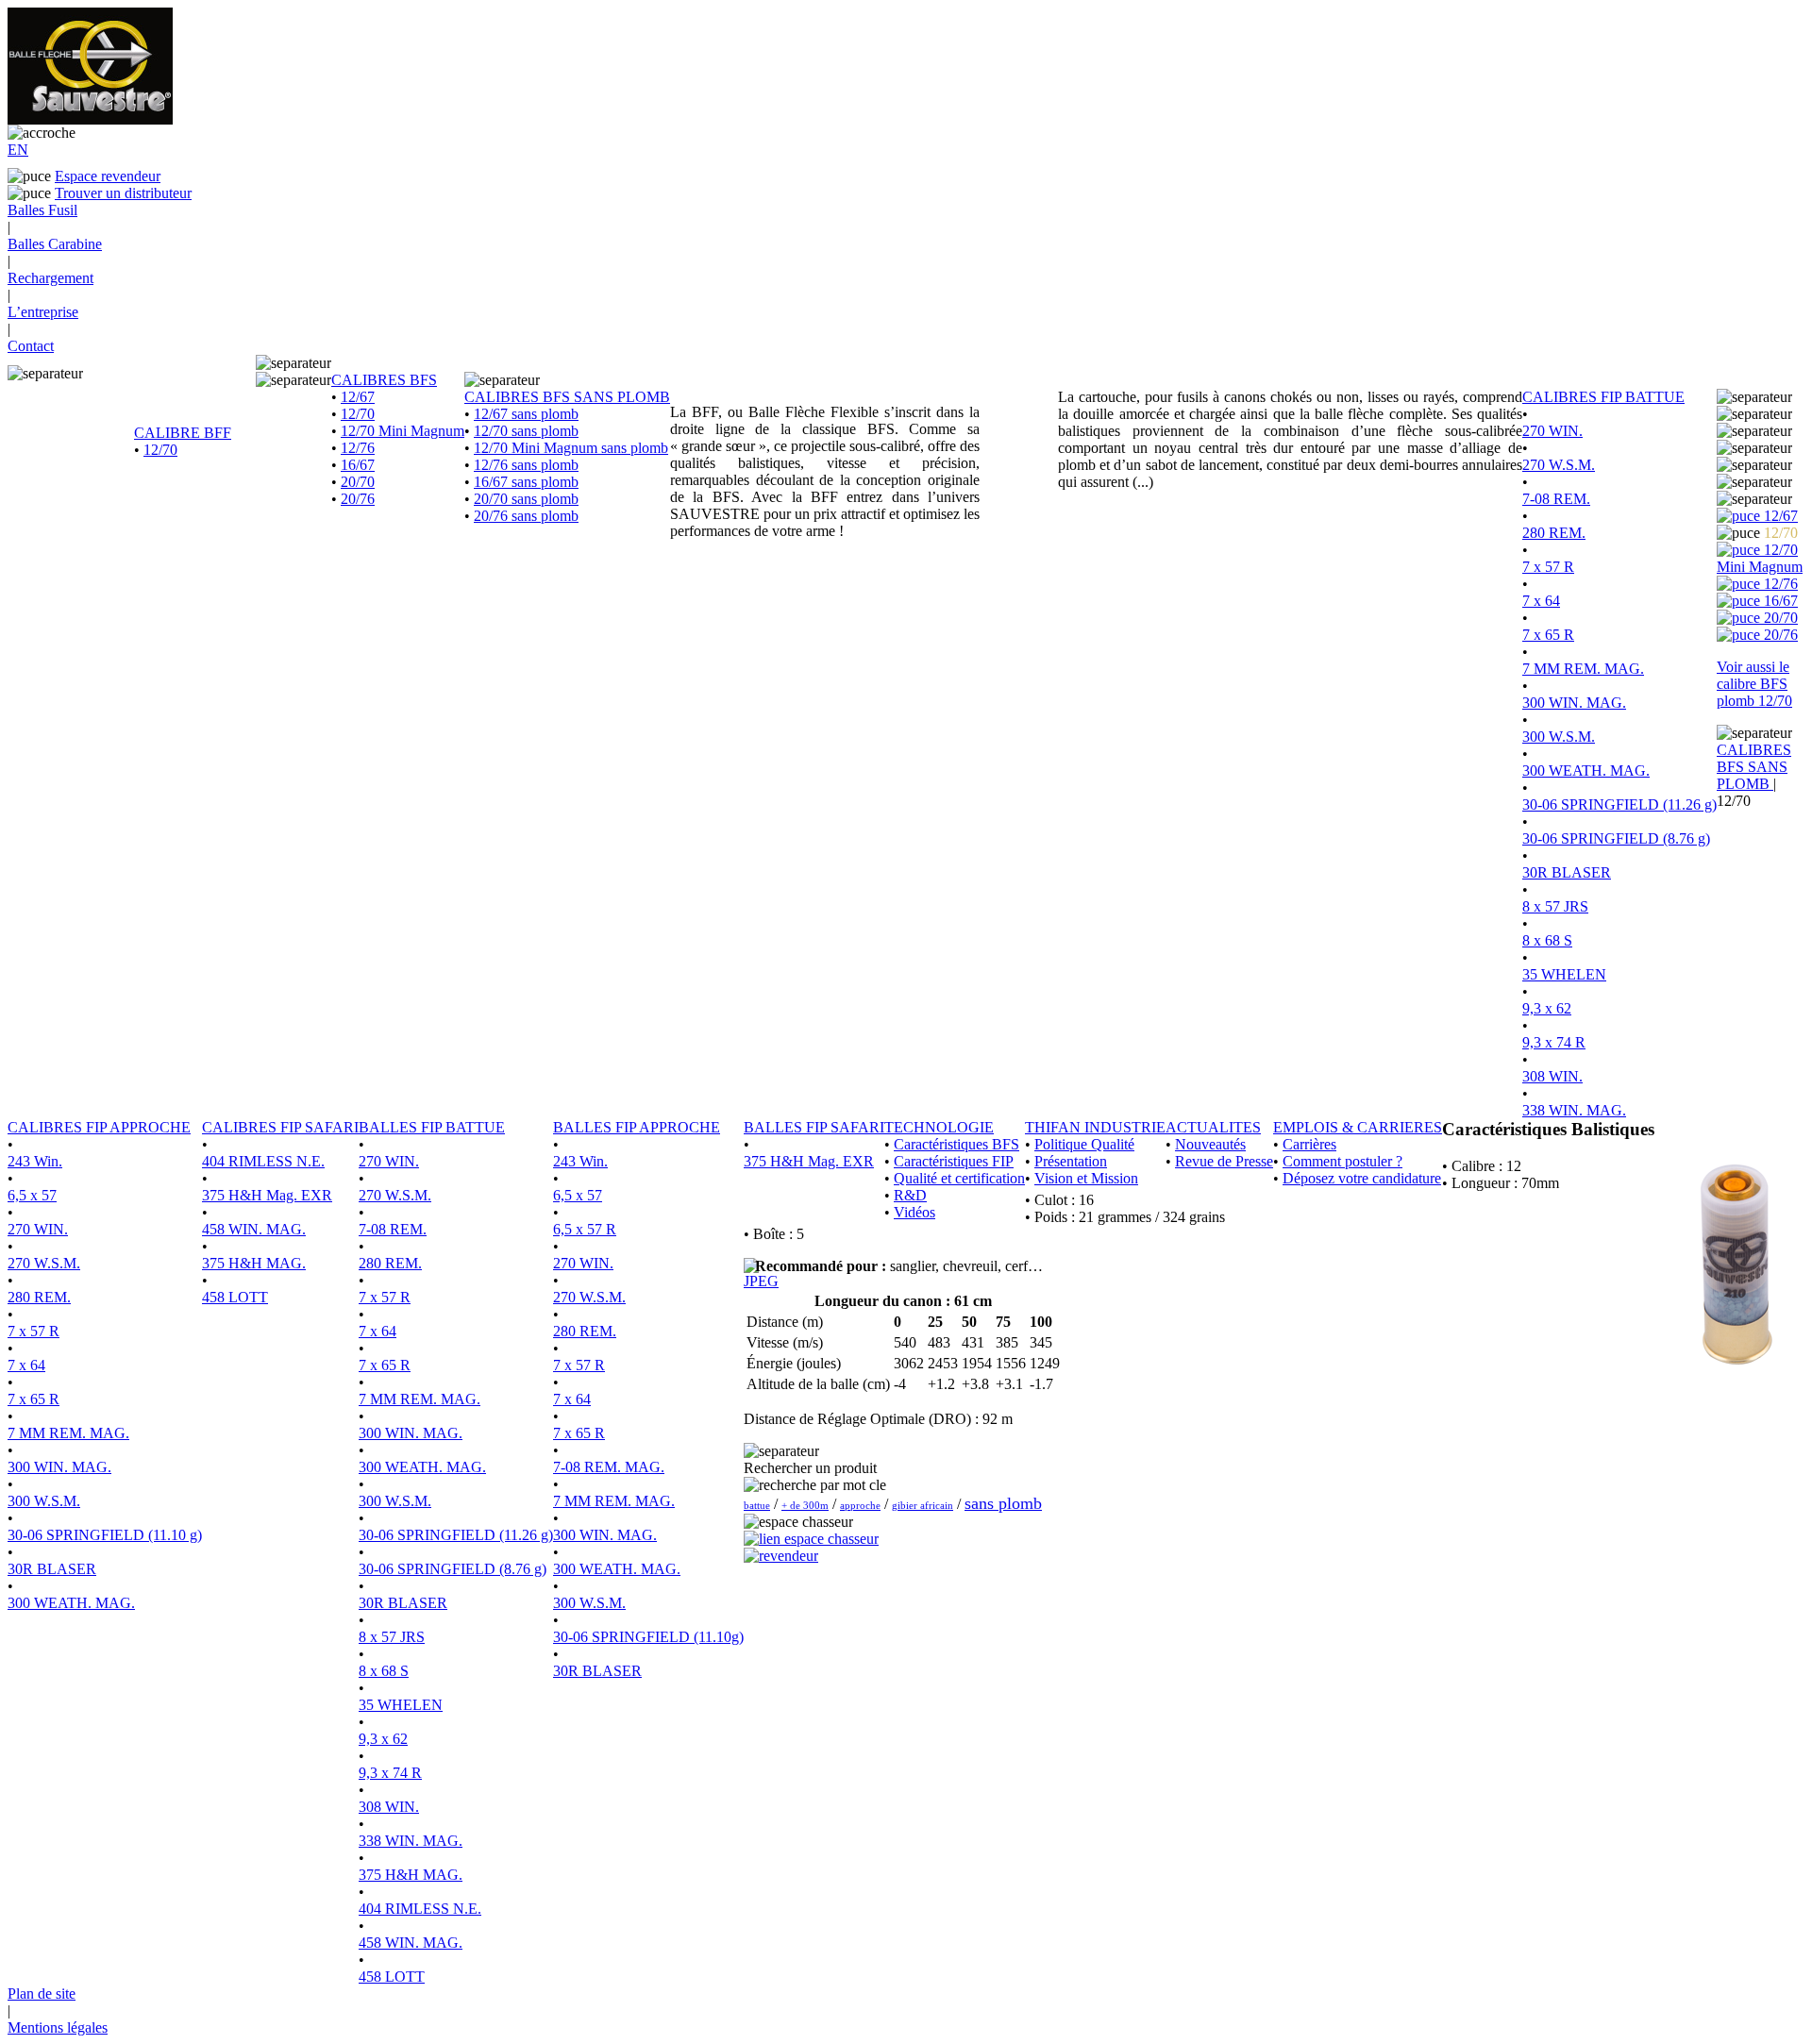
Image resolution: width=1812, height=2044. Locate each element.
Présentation (1071, 1161)
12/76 (358, 448)
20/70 (358, 482)
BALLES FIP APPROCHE (637, 1127)
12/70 (160, 450)
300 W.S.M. (1559, 737)
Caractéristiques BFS (956, 1144)
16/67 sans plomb (526, 482)
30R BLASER (1567, 872)
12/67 (358, 397)
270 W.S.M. (1559, 465)
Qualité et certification (959, 1178)
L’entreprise (43, 312)
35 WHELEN (1564, 974)
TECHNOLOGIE (939, 1127)
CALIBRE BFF (183, 433)
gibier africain (923, 1505)
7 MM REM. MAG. (1583, 669)
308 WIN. (1552, 1076)
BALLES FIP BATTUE (432, 1127)
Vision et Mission (1086, 1178)
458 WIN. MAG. (254, 1229)
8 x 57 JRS (1555, 906)
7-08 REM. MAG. (609, 1467)
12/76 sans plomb (526, 465)
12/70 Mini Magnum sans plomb (571, 448)
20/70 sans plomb (526, 499)
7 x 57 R (1548, 567)
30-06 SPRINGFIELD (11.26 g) (1619, 804)
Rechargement (50, 278)
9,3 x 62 (1547, 1008)
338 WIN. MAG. (1574, 1110)
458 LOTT (235, 1297)
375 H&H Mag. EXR (267, 1195)
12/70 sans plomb (526, 431)
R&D (910, 1195)
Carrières (1309, 1144)
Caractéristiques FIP (954, 1161)
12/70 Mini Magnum (403, 431)
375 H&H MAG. (254, 1263)
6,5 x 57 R (585, 1229)
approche (860, 1505)
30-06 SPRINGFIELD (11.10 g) (105, 1535)
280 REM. (1554, 533)
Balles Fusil (42, 210)
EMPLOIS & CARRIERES (1358, 1127)
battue (757, 1505)
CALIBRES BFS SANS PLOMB (567, 397)
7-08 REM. (1556, 499)
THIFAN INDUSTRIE (1095, 1127)
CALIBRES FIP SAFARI (280, 1127)
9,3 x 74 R (1554, 1042)
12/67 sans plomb (526, 414)
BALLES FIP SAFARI (814, 1127)
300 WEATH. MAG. (1586, 771)
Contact (31, 346)
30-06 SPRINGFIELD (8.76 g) (1616, 838)
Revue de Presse (1224, 1161)
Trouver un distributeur (123, 193)
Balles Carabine (55, 244)
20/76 (358, 499)
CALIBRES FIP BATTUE (1603, 397)
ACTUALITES (1213, 1127)
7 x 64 (1541, 601)
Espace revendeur (108, 176)
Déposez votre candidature (1362, 1178)
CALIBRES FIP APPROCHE (99, 1127)
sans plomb (1003, 1503)
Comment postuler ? (1342, 1161)
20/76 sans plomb (526, 516)
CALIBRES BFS (384, 380)
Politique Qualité (1084, 1144)
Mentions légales (58, 2027)
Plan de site (42, 1994)
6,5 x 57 (32, 1195)
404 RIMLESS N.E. (263, 1161)
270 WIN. (1552, 431)
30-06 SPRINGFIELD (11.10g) (648, 1637)
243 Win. (35, 1161)
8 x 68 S (1547, 940)
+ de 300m (805, 1505)
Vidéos (914, 1212)
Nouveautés (1210, 1144)
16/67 (358, 465)
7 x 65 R (1548, 635)
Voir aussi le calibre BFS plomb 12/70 (1754, 684)
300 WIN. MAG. (1574, 703)
